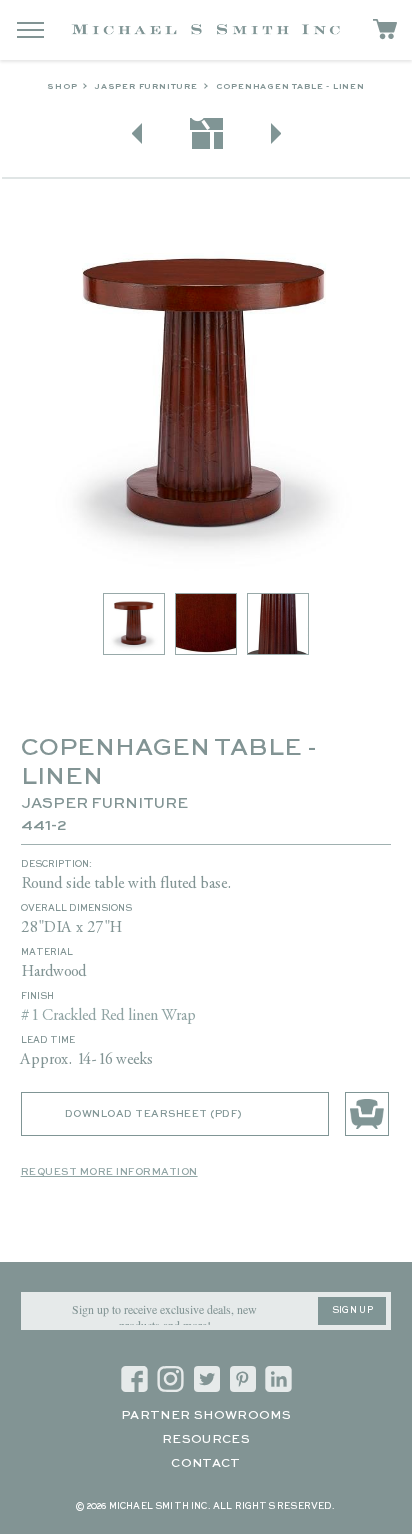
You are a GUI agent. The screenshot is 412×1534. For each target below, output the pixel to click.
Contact (206, 1464)
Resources (206, 1440)
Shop (62, 87)
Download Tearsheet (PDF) (153, 1114)
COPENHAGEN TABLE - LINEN (290, 87)
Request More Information (109, 1172)
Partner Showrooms (206, 1416)
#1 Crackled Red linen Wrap (108, 1016)
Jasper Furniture (146, 87)
